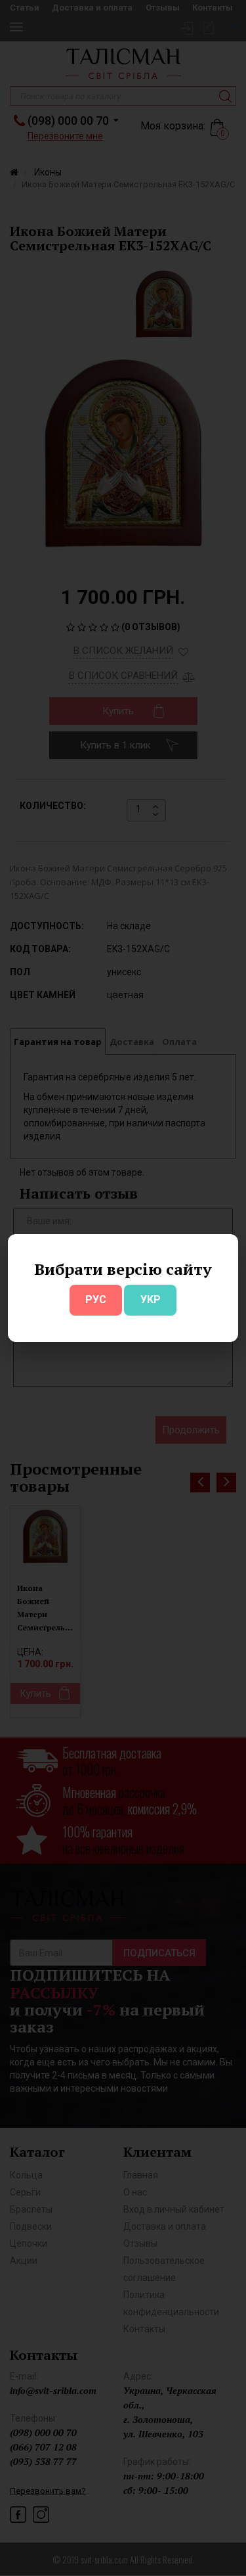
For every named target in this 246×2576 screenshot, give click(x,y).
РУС (96, 1299)
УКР (151, 1299)
